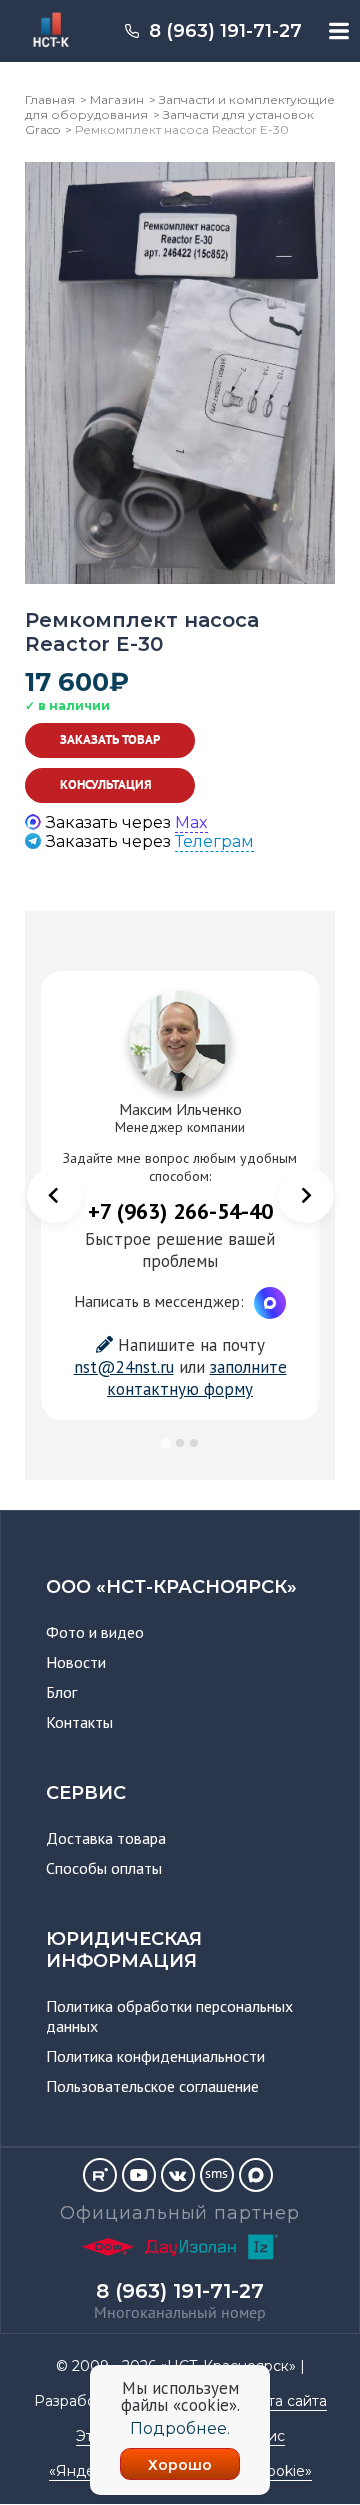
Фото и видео (95, 1632)
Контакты (79, 1722)
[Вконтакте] (178, 2175)
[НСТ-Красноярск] (42, 31)
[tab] (165, 1442)
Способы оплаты (104, 1868)
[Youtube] (139, 2175)
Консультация (106, 785)
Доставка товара (106, 1838)
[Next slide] (306, 1195)
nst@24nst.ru (124, 1367)
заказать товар (110, 740)
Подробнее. (180, 2428)
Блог (61, 1692)
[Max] (256, 2175)
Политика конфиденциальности (155, 2056)
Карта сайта (284, 2401)
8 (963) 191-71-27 (225, 31)
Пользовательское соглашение (152, 2086)
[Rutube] (100, 2175)
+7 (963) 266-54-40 (180, 1211)
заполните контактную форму (197, 1378)
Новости (76, 1662)
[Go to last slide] (55, 1195)
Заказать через (127, 822)
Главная (50, 99)
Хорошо (180, 2465)
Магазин (117, 99)
